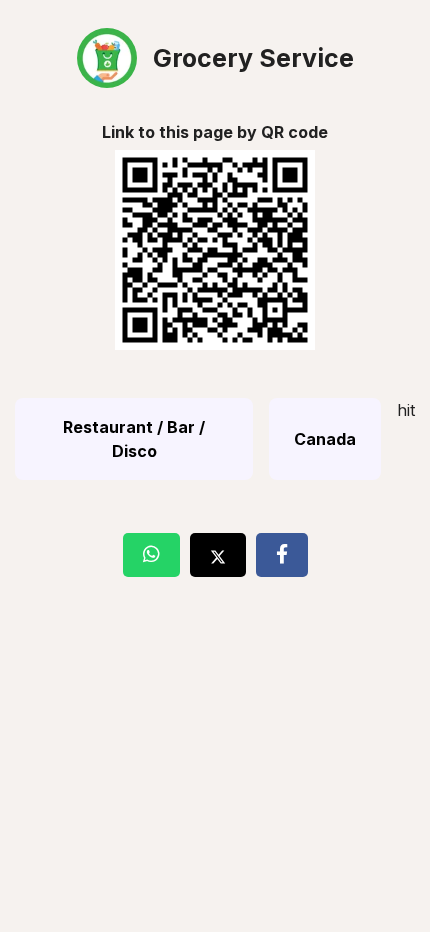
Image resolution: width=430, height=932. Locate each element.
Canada (325, 439)
